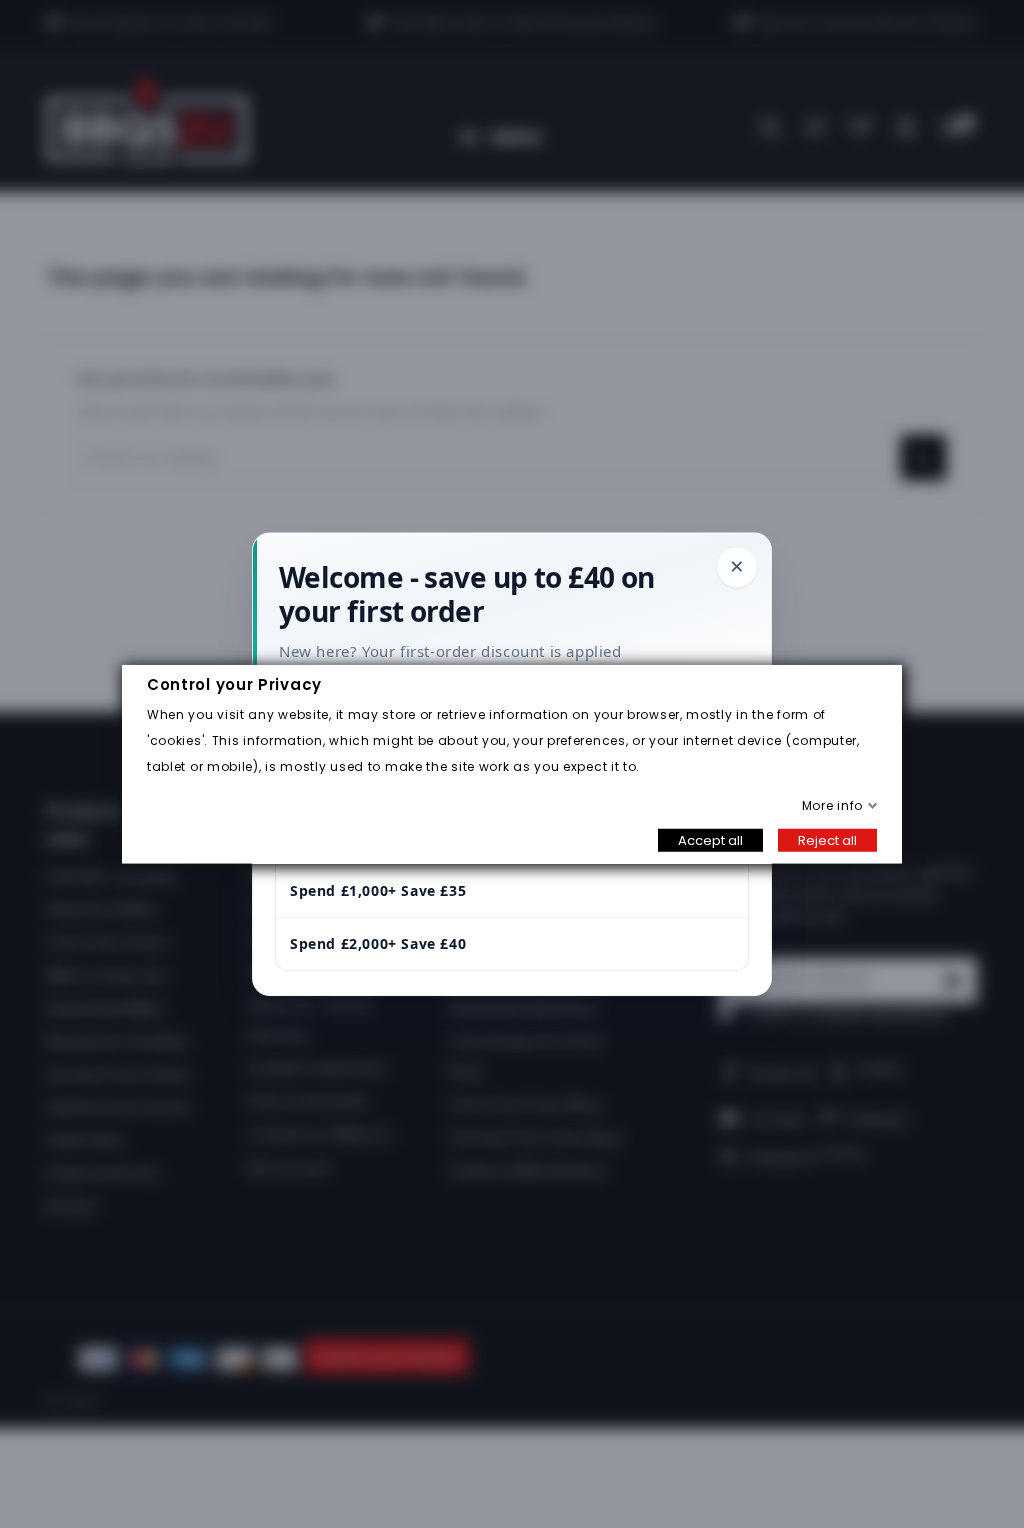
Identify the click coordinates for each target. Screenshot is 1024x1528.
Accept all (710, 839)
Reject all (827, 839)
